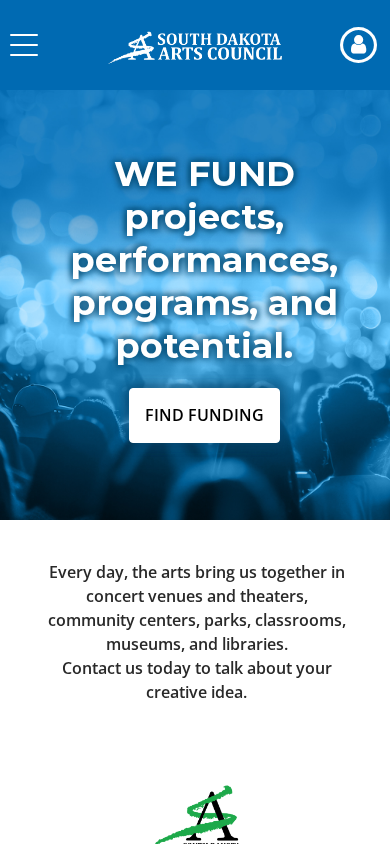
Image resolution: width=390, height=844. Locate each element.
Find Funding (204, 415)
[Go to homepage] (195, 45)
